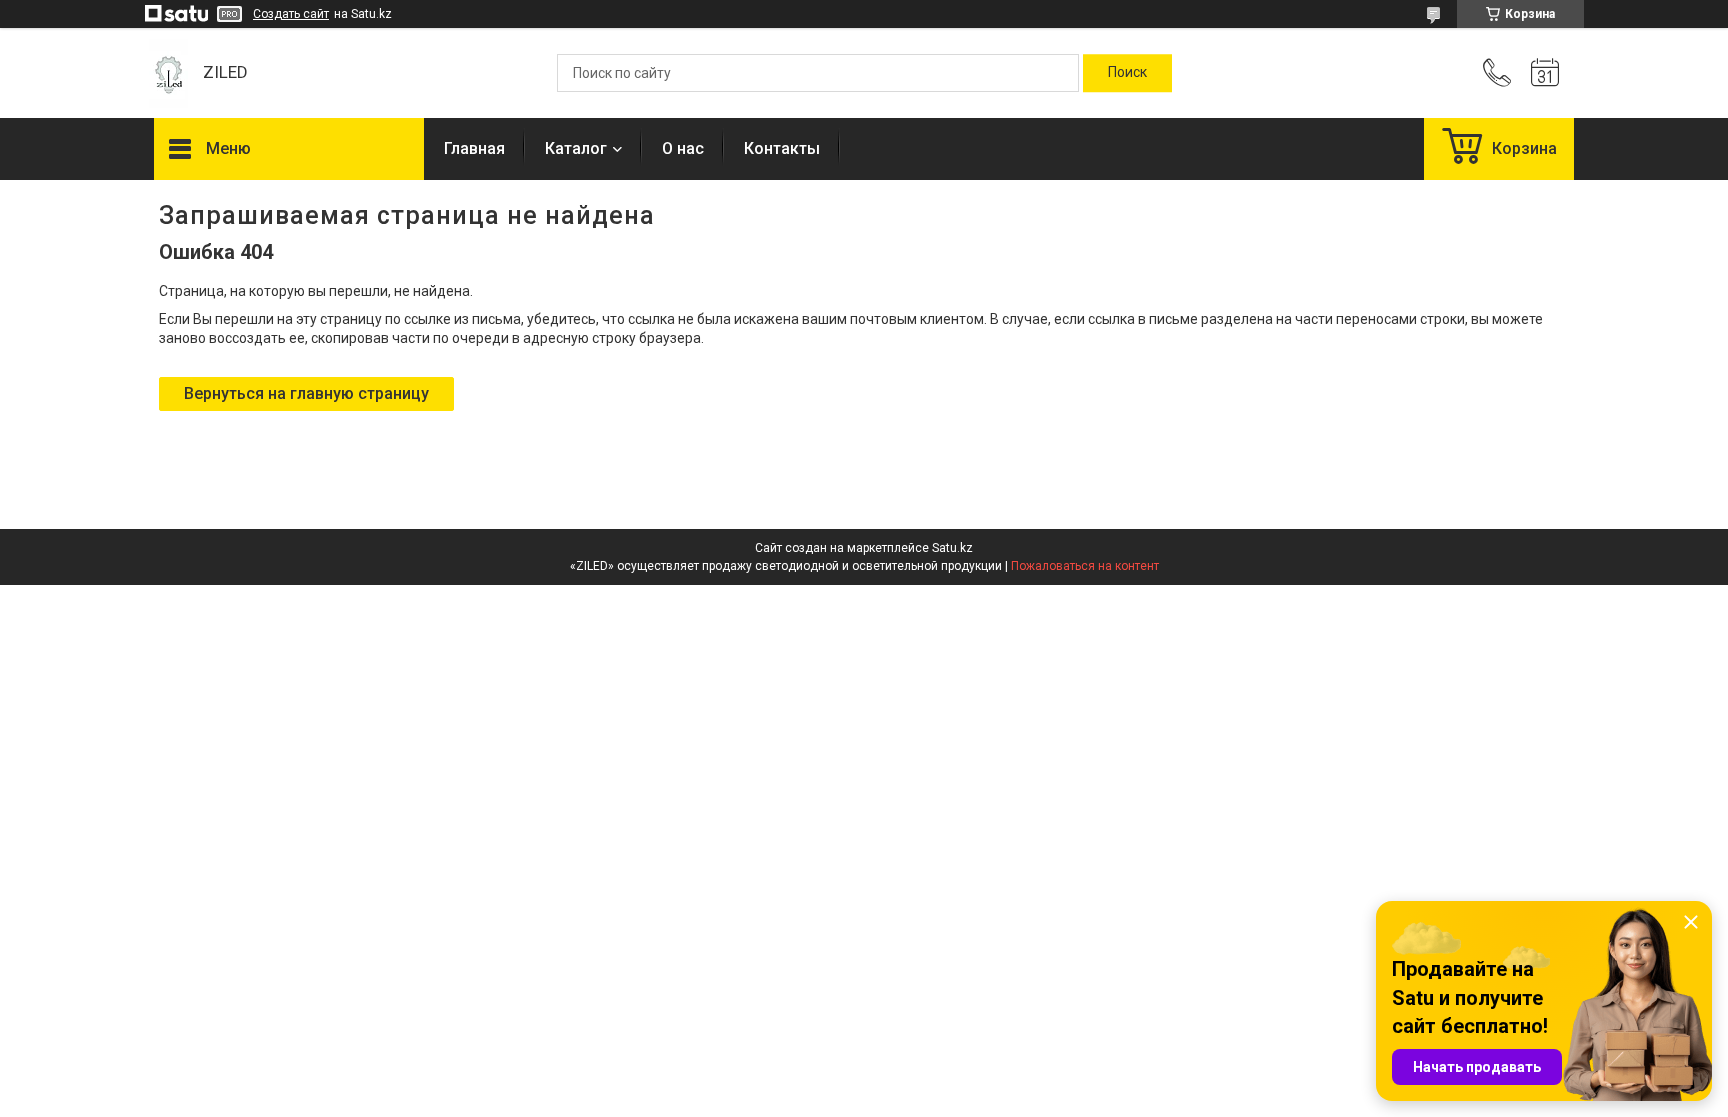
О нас (683, 148)
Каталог (576, 148)
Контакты (782, 148)
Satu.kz (952, 548)
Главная (474, 148)
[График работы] (1545, 73)
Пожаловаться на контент (1085, 566)
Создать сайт (291, 14)
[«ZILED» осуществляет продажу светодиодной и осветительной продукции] (168, 73)
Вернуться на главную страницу (306, 393)
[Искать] (1127, 73)
